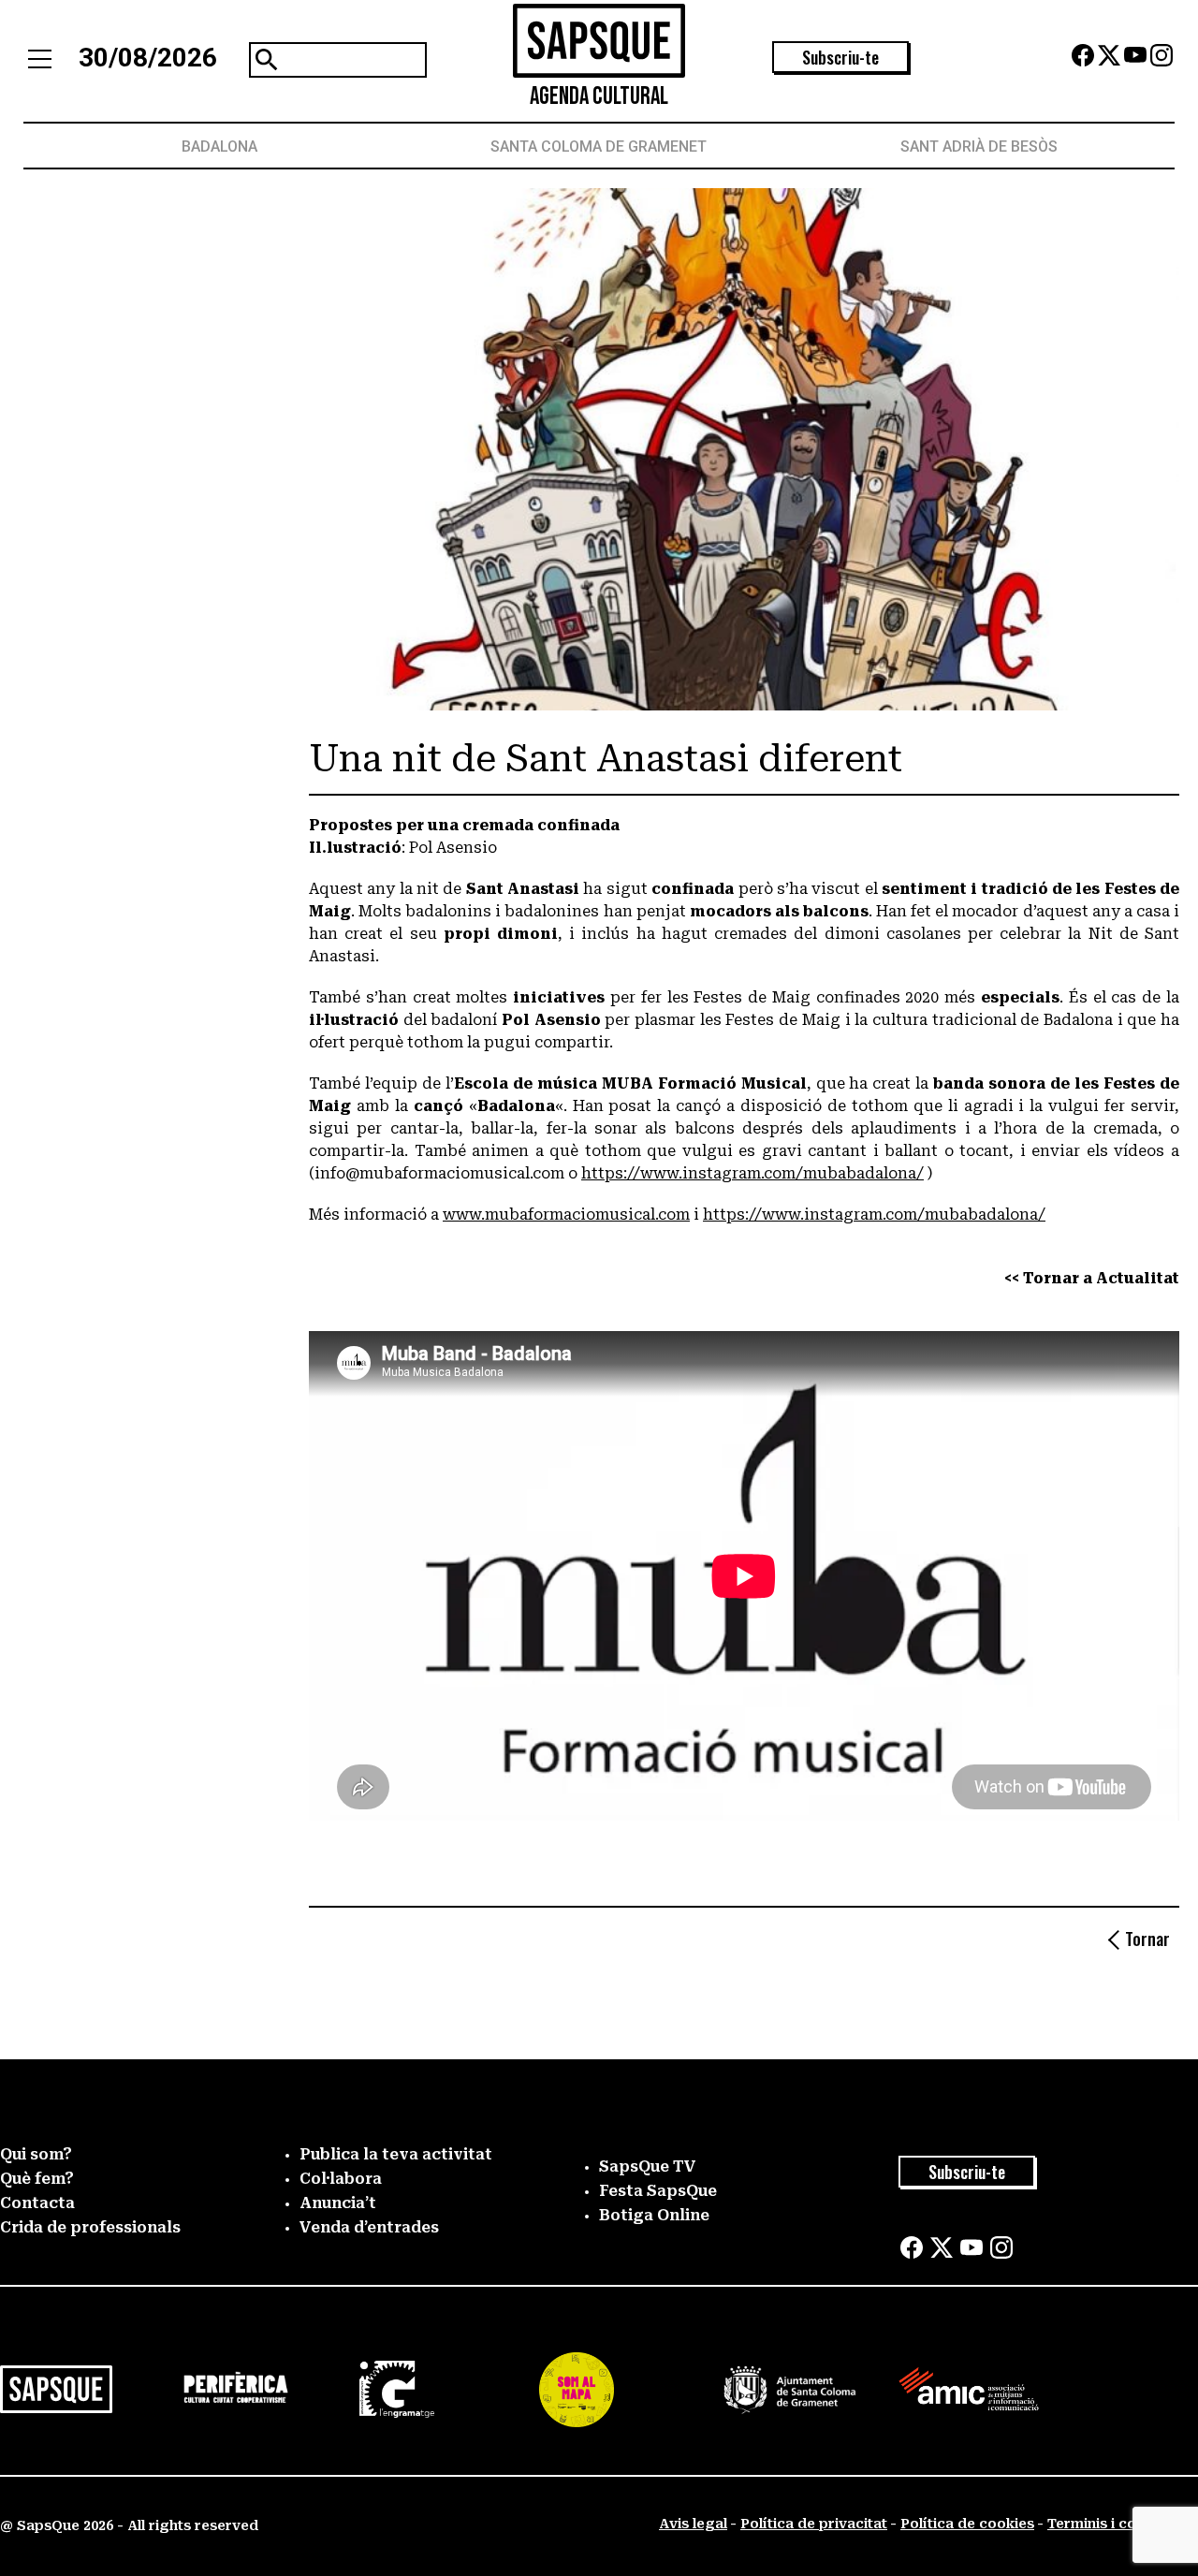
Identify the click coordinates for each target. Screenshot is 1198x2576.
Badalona (219, 146)
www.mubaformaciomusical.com (566, 1215)
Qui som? (36, 2154)
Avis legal (693, 2524)
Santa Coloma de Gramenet (599, 146)
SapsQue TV (648, 2166)
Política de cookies (967, 2524)
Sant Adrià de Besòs (979, 146)
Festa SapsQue (658, 2191)
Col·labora (341, 2179)
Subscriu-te (840, 57)
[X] (1109, 61)
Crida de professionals (90, 2227)
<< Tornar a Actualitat (1092, 1278)
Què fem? (37, 2179)
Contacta (37, 2203)
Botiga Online (654, 2215)
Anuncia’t (338, 2203)
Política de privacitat (814, 2524)
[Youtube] (1135, 61)
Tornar (1147, 1939)
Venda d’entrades (369, 2227)
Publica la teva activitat (396, 2154)
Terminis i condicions (1121, 2524)
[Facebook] (1083, 61)
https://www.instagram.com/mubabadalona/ (752, 1173)
